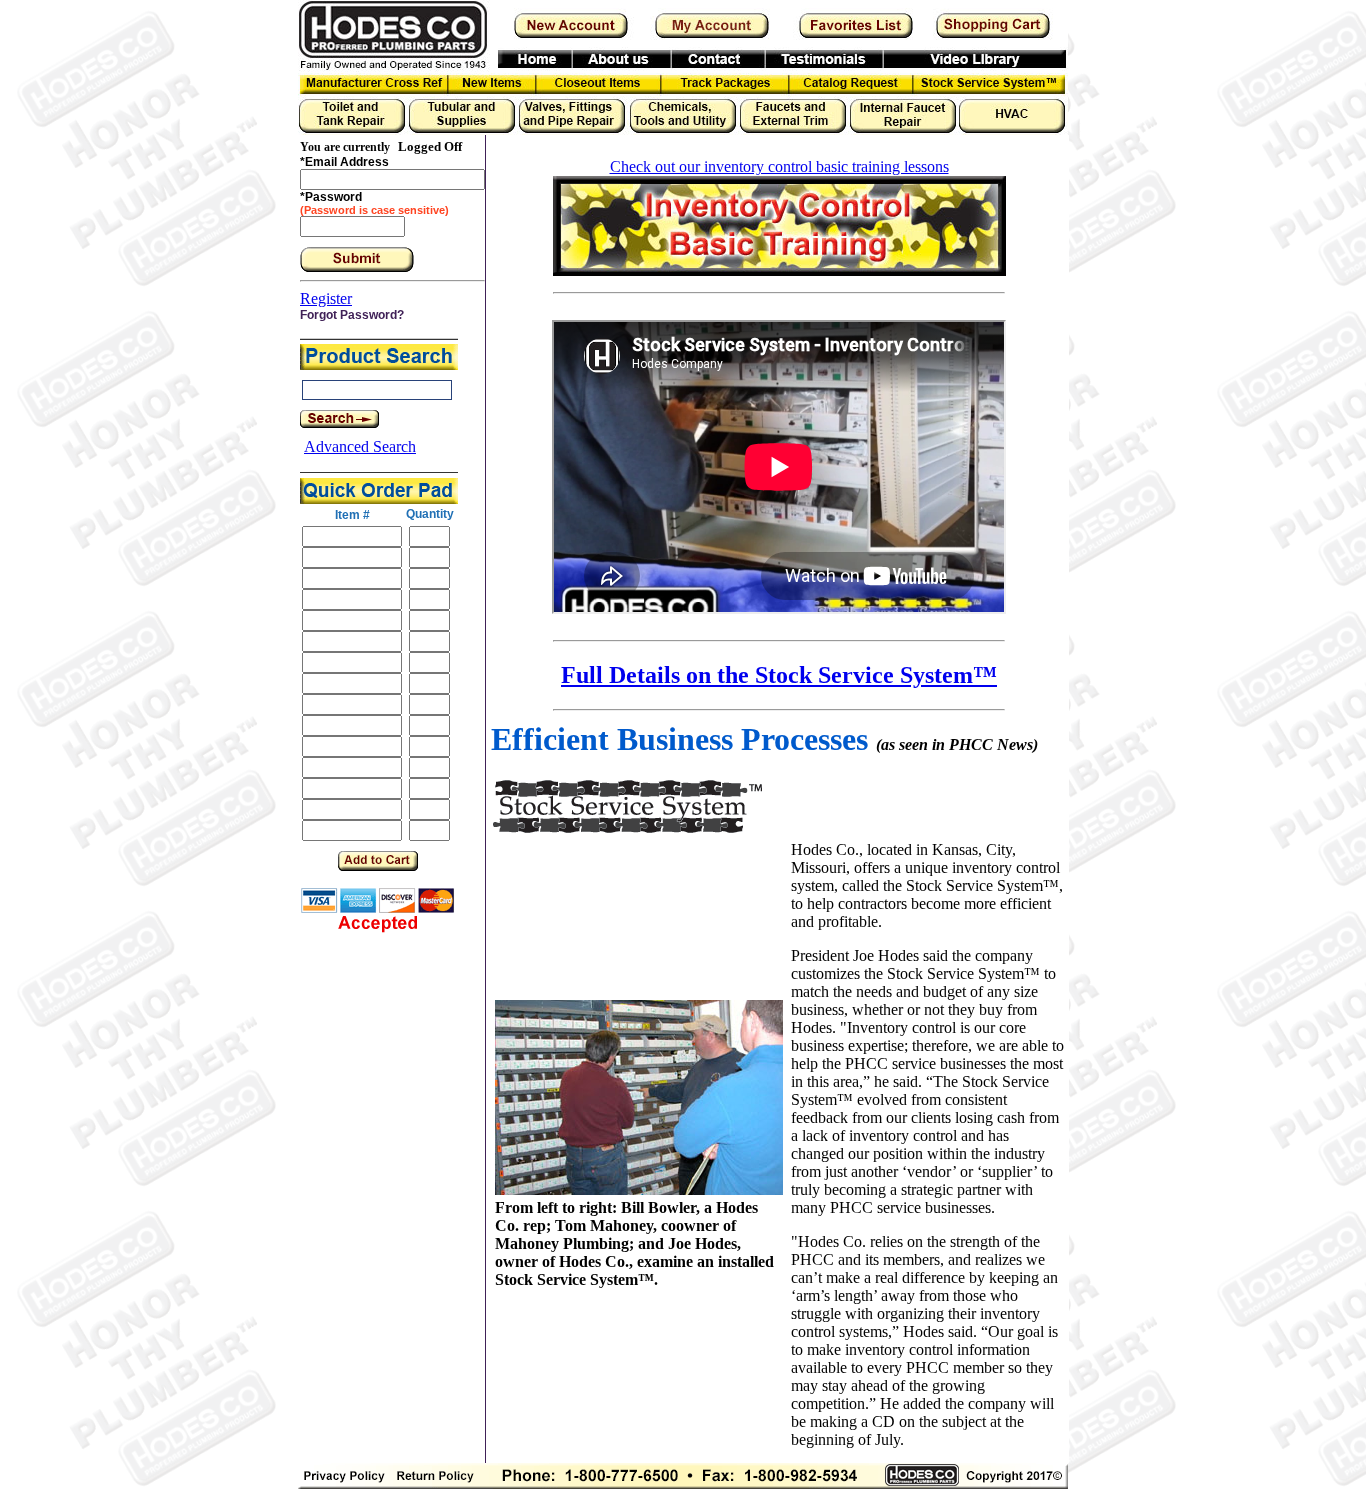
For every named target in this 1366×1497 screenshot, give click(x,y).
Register (326, 298)
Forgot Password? (352, 315)
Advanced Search (360, 446)
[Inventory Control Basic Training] (779, 270)
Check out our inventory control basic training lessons (779, 166)
